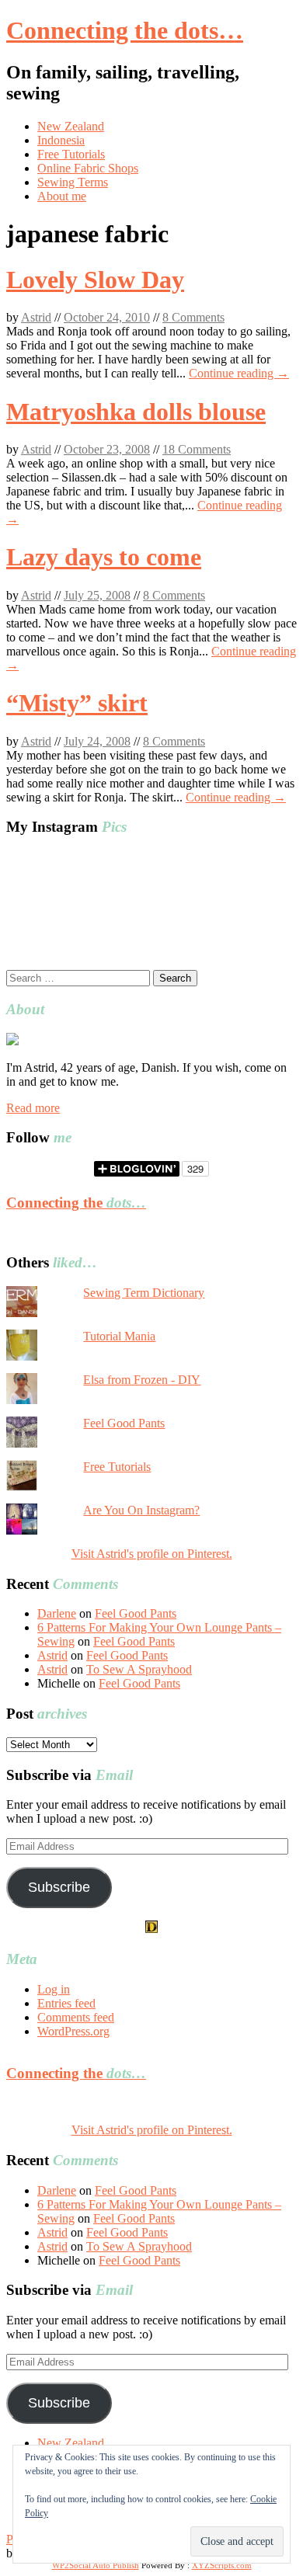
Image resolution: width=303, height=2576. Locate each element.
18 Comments (197, 449)
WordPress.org (73, 2031)
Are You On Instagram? (141, 1510)
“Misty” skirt (77, 703)
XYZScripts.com (222, 2565)
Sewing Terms (73, 182)
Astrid (36, 317)
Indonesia (61, 140)
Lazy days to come (104, 557)
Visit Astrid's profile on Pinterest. (152, 1554)
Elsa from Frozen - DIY (142, 1380)
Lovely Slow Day (95, 280)
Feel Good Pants (124, 1423)
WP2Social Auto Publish (96, 2565)
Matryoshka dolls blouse (136, 412)
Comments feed (76, 2017)
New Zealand (71, 126)
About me (62, 196)
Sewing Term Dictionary (144, 1293)
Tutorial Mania (119, 1336)
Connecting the (76, 1203)
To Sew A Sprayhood (139, 1669)
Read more (33, 1108)
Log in (54, 1989)
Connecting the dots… (125, 30)
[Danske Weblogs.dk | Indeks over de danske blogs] (151, 1929)
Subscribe (59, 1887)
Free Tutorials (71, 154)
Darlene (57, 1613)
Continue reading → (239, 373)
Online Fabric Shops (88, 168)
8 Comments (193, 317)
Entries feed (66, 2003)
